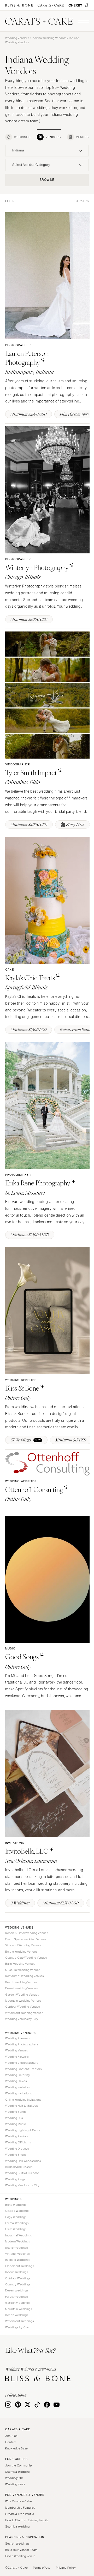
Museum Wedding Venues (23, 1970)
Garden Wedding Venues (22, 1995)
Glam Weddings (16, 2229)
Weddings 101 (14, 2478)
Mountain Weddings (19, 2309)
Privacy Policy (66, 2568)
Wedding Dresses (17, 2149)
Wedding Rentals (17, 2136)
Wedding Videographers (22, 2063)
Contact (11, 2442)
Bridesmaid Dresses (19, 2167)
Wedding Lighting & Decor (23, 2130)
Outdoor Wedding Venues (23, 2007)
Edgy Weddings (16, 2217)
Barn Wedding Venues (20, 1964)
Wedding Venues (17, 2050)
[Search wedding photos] (75, 5)
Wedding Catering (17, 2075)
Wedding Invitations (19, 2093)
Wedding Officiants (18, 2142)
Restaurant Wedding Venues (25, 1976)
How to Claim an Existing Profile (27, 2520)
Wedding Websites (18, 2087)
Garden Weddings (17, 2303)
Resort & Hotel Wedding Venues (27, 1933)
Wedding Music (16, 2124)
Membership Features (20, 2508)
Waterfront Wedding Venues (24, 2013)
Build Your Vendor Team (21, 2550)
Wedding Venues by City (22, 2019)
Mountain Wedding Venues (23, 2001)
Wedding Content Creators (23, 2069)
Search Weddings (17, 2544)
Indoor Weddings (17, 2272)
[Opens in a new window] (19, 5)
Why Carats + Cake (19, 2501)
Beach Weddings (17, 2315)
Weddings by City (17, 2327)
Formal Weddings (17, 2223)
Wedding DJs (14, 2118)
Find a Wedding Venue (20, 2556)
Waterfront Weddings (20, 2321)
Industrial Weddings (19, 2235)
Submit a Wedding (17, 2472)
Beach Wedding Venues (21, 1982)
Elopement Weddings (20, 2266)
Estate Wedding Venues (21, 1952)
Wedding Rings (15, 2179)
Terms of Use (42, 2568)
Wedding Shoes (16, 2155)
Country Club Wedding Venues (26, 1958)
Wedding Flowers (17, 2057)
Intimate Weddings (18, 2260)
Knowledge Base (17, 2448)
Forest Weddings (16, 2297)
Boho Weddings (16, 2205)
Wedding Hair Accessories (23, 2161)
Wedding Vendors (17, 38)
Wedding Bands (16, 2112)
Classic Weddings (17, 2211)
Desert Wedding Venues (21, 1988)
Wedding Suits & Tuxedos (22, 2173)
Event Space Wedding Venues (26, 1939)
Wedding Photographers (22, 2044)
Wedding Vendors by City (22, 2185)
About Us (11, 2436)
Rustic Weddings (16, 2248)
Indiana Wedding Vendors (49, 38)
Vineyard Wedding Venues (23, 1945)
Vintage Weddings (17, 2254)
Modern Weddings (17, 2241)
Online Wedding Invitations (23, 2100)
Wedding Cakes (16, 2081)
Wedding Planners (18, 2038)
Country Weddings (18, 2284)
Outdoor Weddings (18, 2278)
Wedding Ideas (15, 2484)
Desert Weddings (17, 2290)
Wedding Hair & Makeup (22, 2106)
